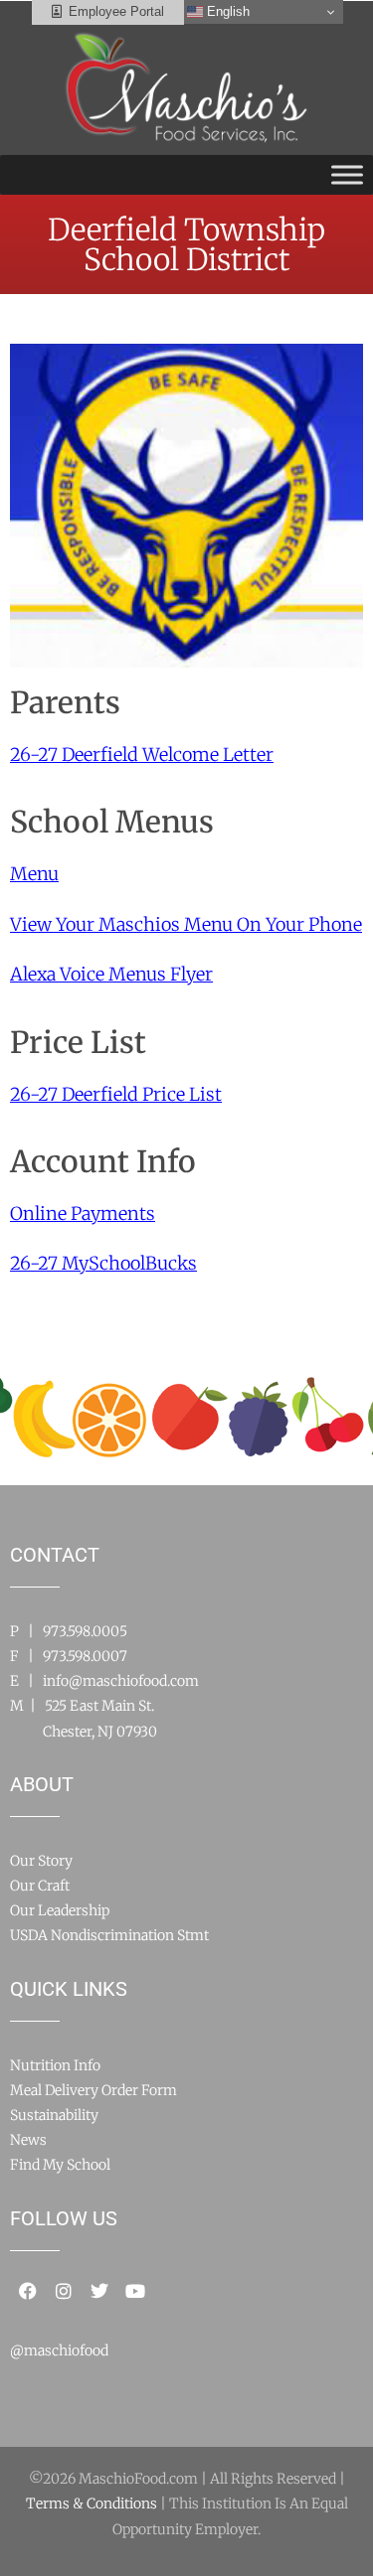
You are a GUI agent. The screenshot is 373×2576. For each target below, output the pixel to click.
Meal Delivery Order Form (93, 2090)
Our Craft (40, 1886)
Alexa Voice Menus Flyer (111, 974)
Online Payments (83, 1213)
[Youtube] (135, 2291)
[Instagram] (64, 2291)
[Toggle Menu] (347, 174)
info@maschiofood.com (121, 1681)
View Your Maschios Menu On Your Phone (186, 924)
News (28, 2140)
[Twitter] (99, 2291)
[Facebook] (28, 2291)
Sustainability (54, 2115)
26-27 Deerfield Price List (116, 1094)
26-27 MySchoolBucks (103, 1263)
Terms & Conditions (92, 2503)
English (226, 11)
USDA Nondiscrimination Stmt (109, 1935)
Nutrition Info (55, 2065)
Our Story (41, 1861)
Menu (34, 874)
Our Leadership (60, 1910)
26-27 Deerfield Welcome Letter (142, 755)
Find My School (60, 2165)
